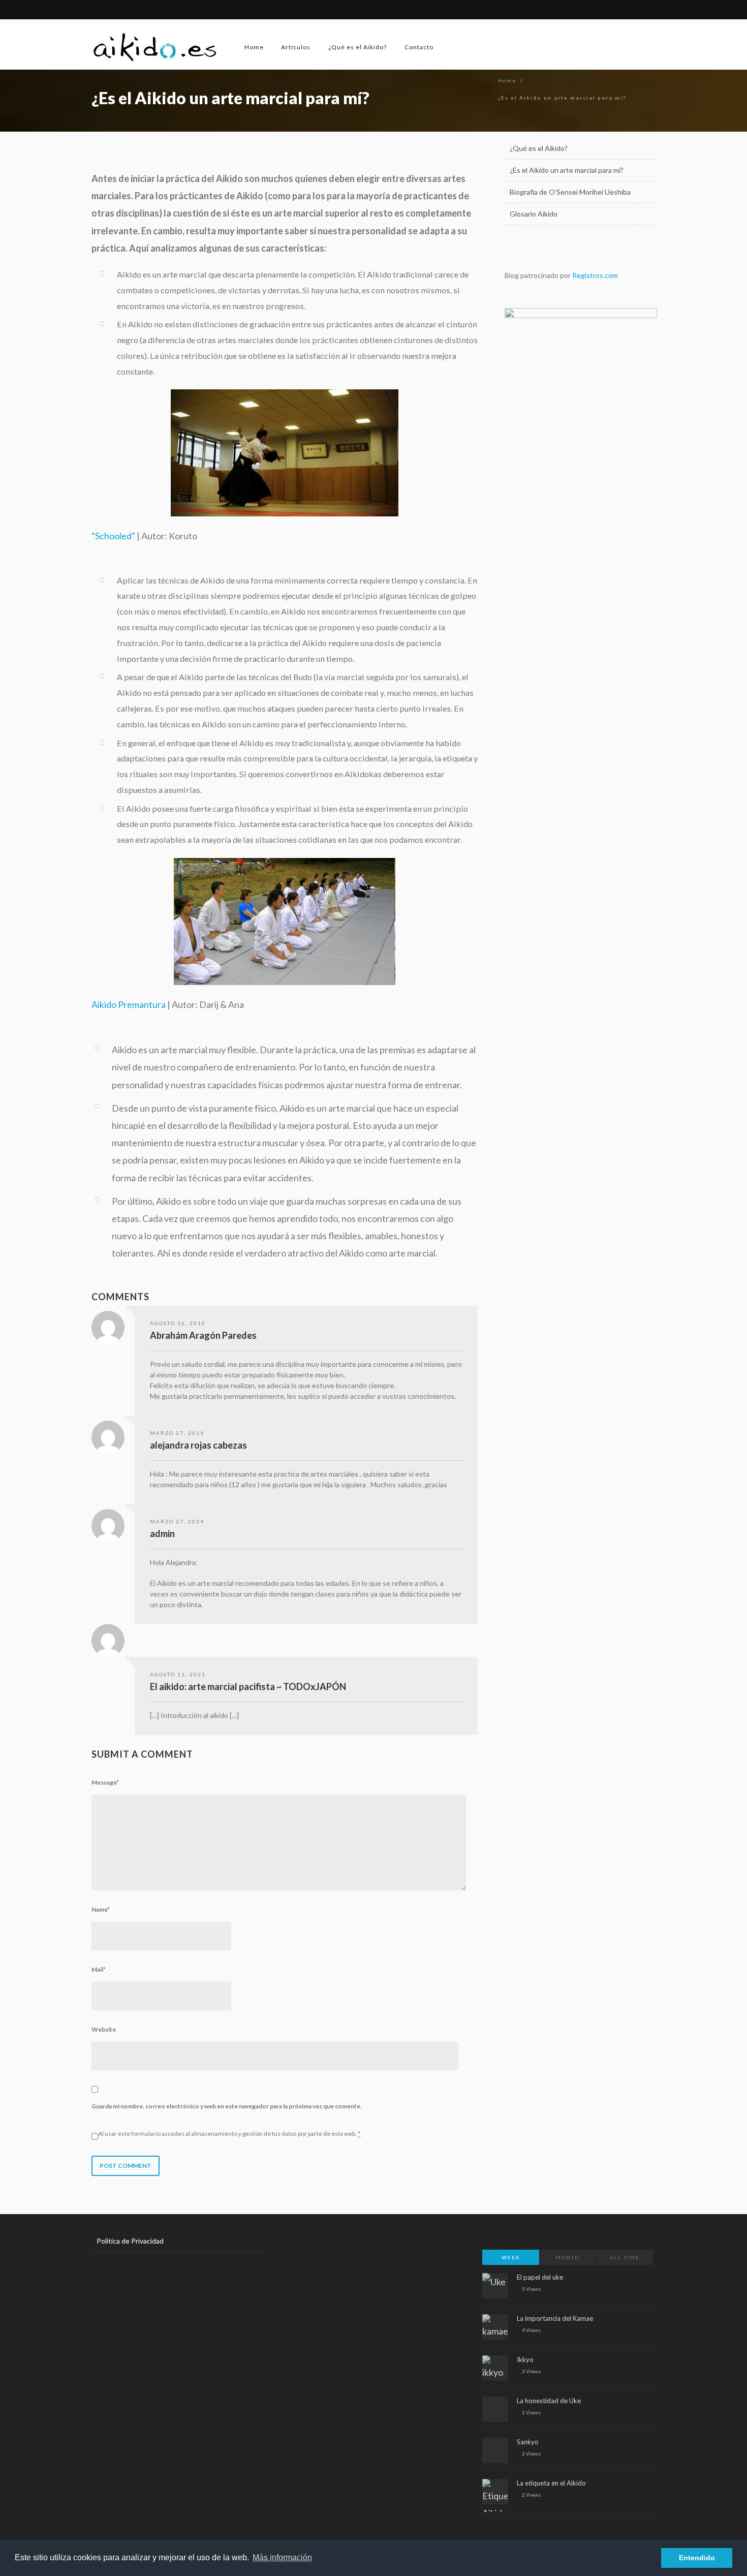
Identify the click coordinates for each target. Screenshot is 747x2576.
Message (105, 1782)
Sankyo (528, 2442)
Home (254, 47)
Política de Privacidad (130, 2241)
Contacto (419, 47)
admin (162, 1534)
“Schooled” (113, 536)
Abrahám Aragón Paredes (203, 1335)
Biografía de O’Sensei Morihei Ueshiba (570, 192)
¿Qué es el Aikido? (357, 47)
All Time (625, 2257)
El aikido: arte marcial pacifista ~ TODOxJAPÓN (248, 1686)
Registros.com (595, 275)
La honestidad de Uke (549, 2401)
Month (568, 2257)
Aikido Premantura (129, 1004)
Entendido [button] (697, 2558)
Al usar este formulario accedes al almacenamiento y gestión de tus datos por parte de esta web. (229, 2134)
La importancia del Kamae (555, 2318)
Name (101, 1909)
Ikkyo (525, 2359)
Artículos (296, 47)
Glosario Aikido (534, 214)
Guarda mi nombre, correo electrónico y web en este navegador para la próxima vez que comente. (227, 2106)
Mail (99, 1969)
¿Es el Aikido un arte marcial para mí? (567, 170)
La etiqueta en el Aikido (551, 2483)
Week (511, 2257)
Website (104, 2029)
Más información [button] (282, 2557)
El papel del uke (540, 2277)
